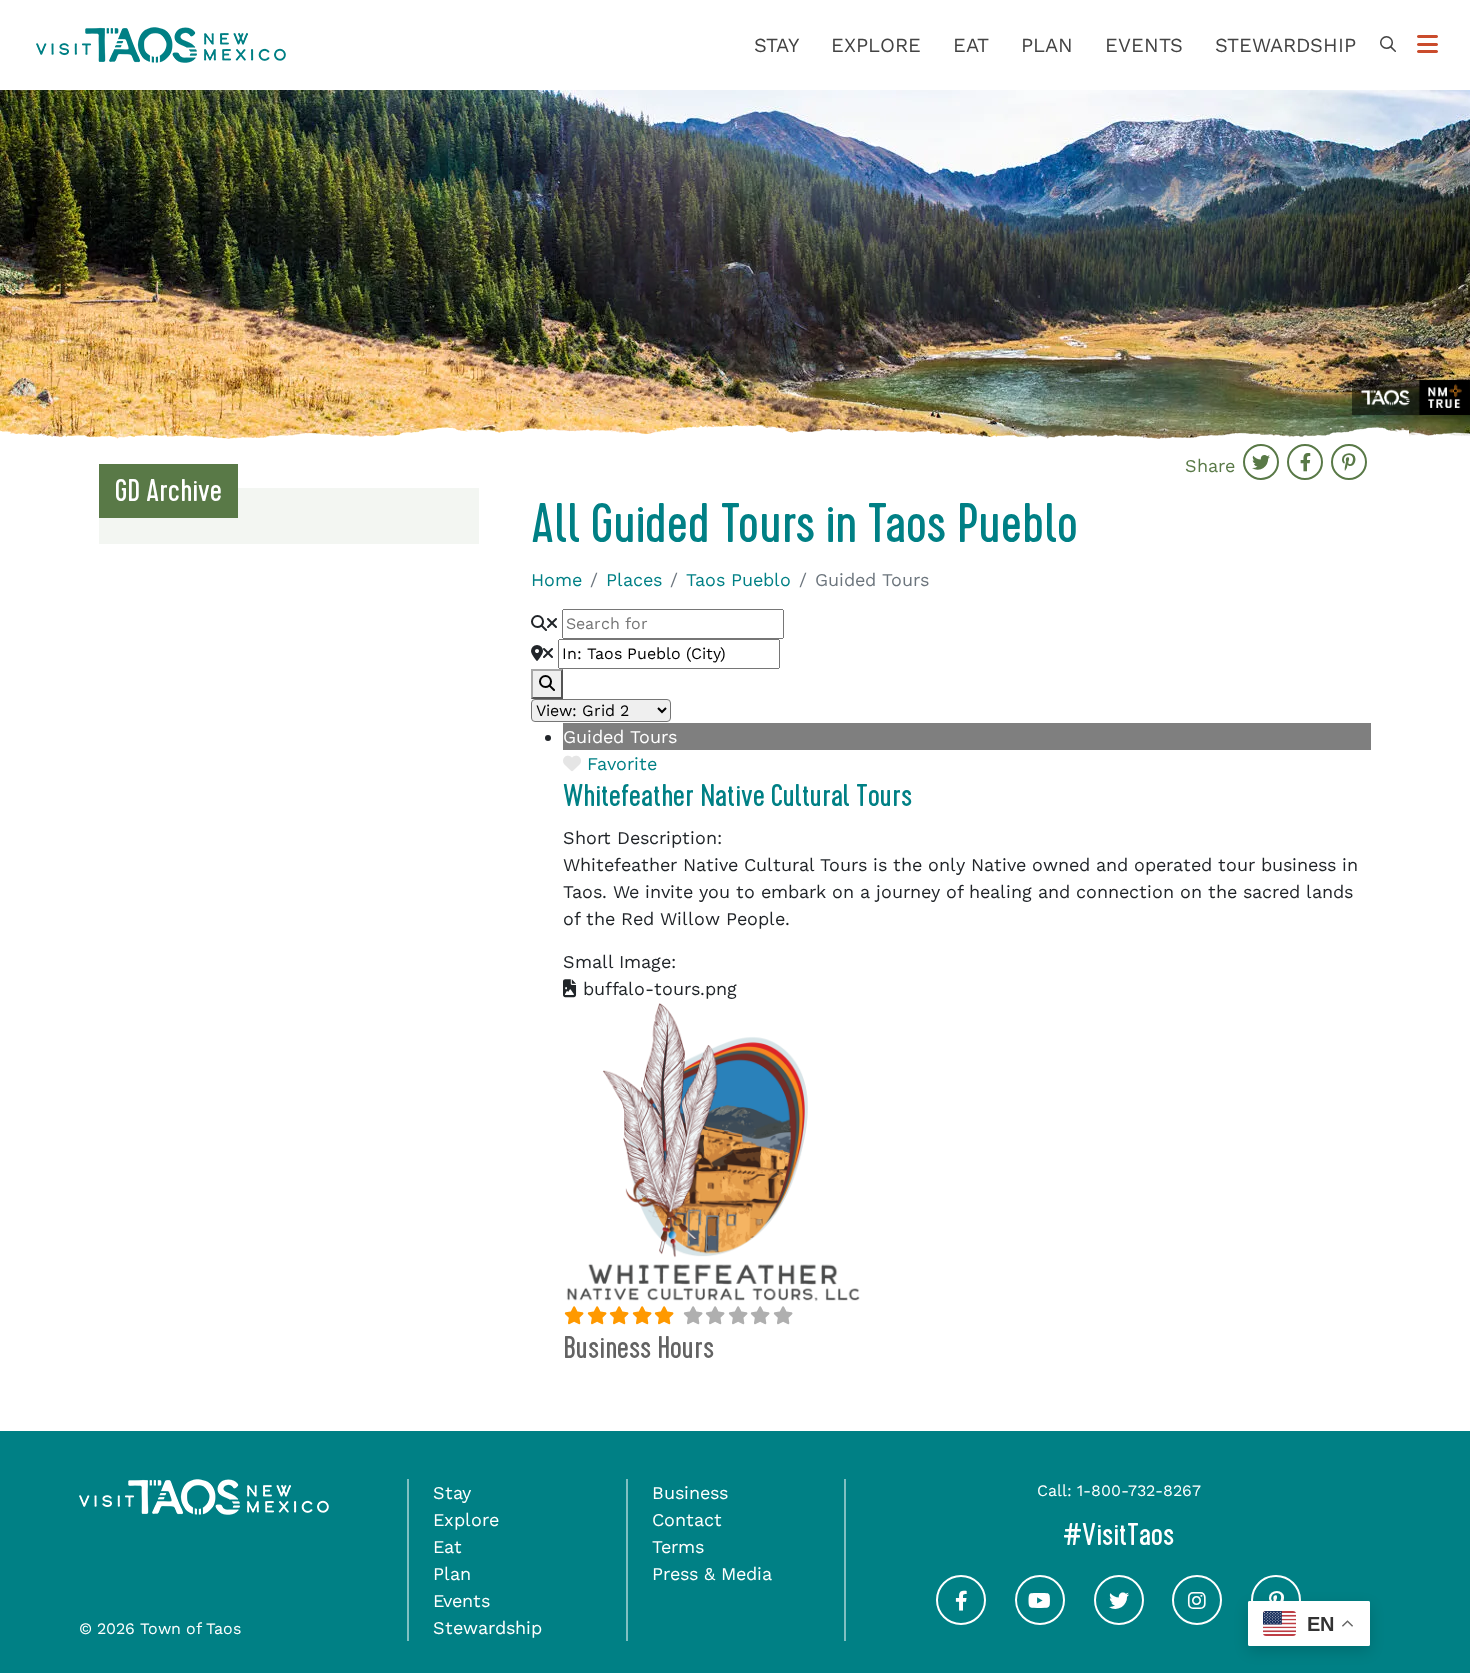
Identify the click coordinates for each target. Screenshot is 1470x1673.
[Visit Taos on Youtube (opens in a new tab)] (1040, 1617)
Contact (687, 1519)
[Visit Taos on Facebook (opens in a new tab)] (961, 1617)
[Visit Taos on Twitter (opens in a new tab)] (1119, 1617)
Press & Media (712, 1573)
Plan (1047, 45)
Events (1144, 45)
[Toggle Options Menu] (1427, 45)
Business (690, 1492)
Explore (876, 45)
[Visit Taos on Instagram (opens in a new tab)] (1197, 1617)
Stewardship (1285, 45)
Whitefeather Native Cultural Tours (737, 796)
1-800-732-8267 (1139, 1490)
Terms (678, 1546)
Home (556, 579)
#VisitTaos (1203, 1534)
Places (634, 579)
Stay (776, 45)
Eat (971, 45)
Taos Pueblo (738, 579)
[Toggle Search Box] (1388, 45)
